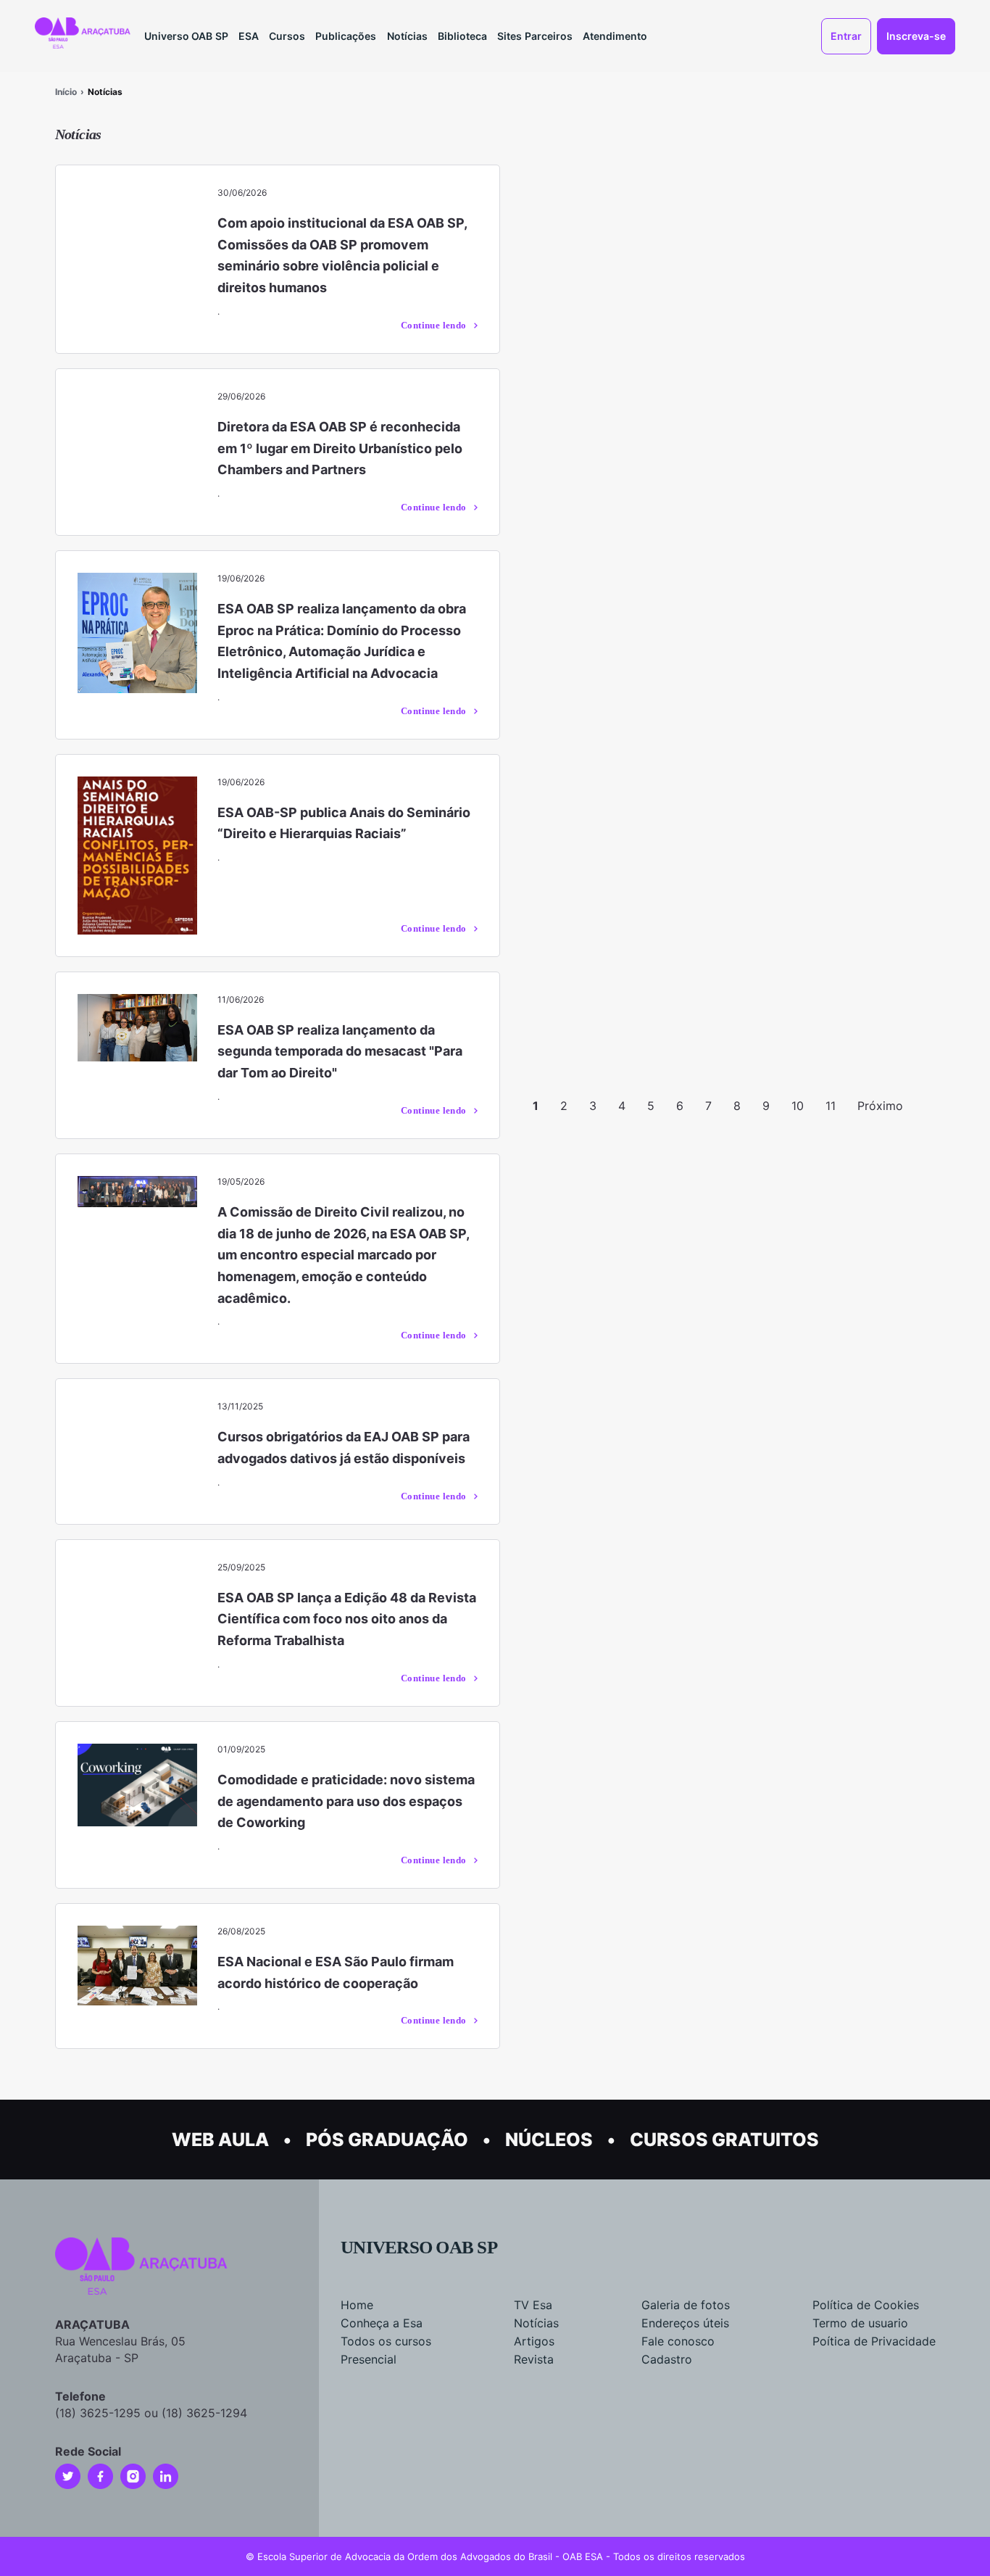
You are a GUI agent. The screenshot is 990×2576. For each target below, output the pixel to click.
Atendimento (615, 36)
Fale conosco (678, 2341)
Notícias (407, 36)
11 (831, 1106)
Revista (534, 2359)
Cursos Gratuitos (724, 2140)
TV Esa (533, 2305)
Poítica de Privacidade (874, 2341)
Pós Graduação (387, 2140)
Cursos (287, 36)
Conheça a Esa (382, 2323)
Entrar (846, 36)
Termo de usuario (860, 2323)
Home (357, 2305)
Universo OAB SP (186, 36)
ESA (249, 36)
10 (798, 1106)
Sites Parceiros (535, 36)
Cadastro (667, 2359)
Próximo (880, 1106)
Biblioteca (462, 36)
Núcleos (549, 2140)
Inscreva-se (916, 36)
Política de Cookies (866, 2305)
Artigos (534, 2341)
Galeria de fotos (686, 2305)
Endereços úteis (685, 2323)
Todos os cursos (386, 2341)
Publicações (346, 36)
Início (66, 92)
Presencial (369, 2359)
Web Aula (220, 2140)
